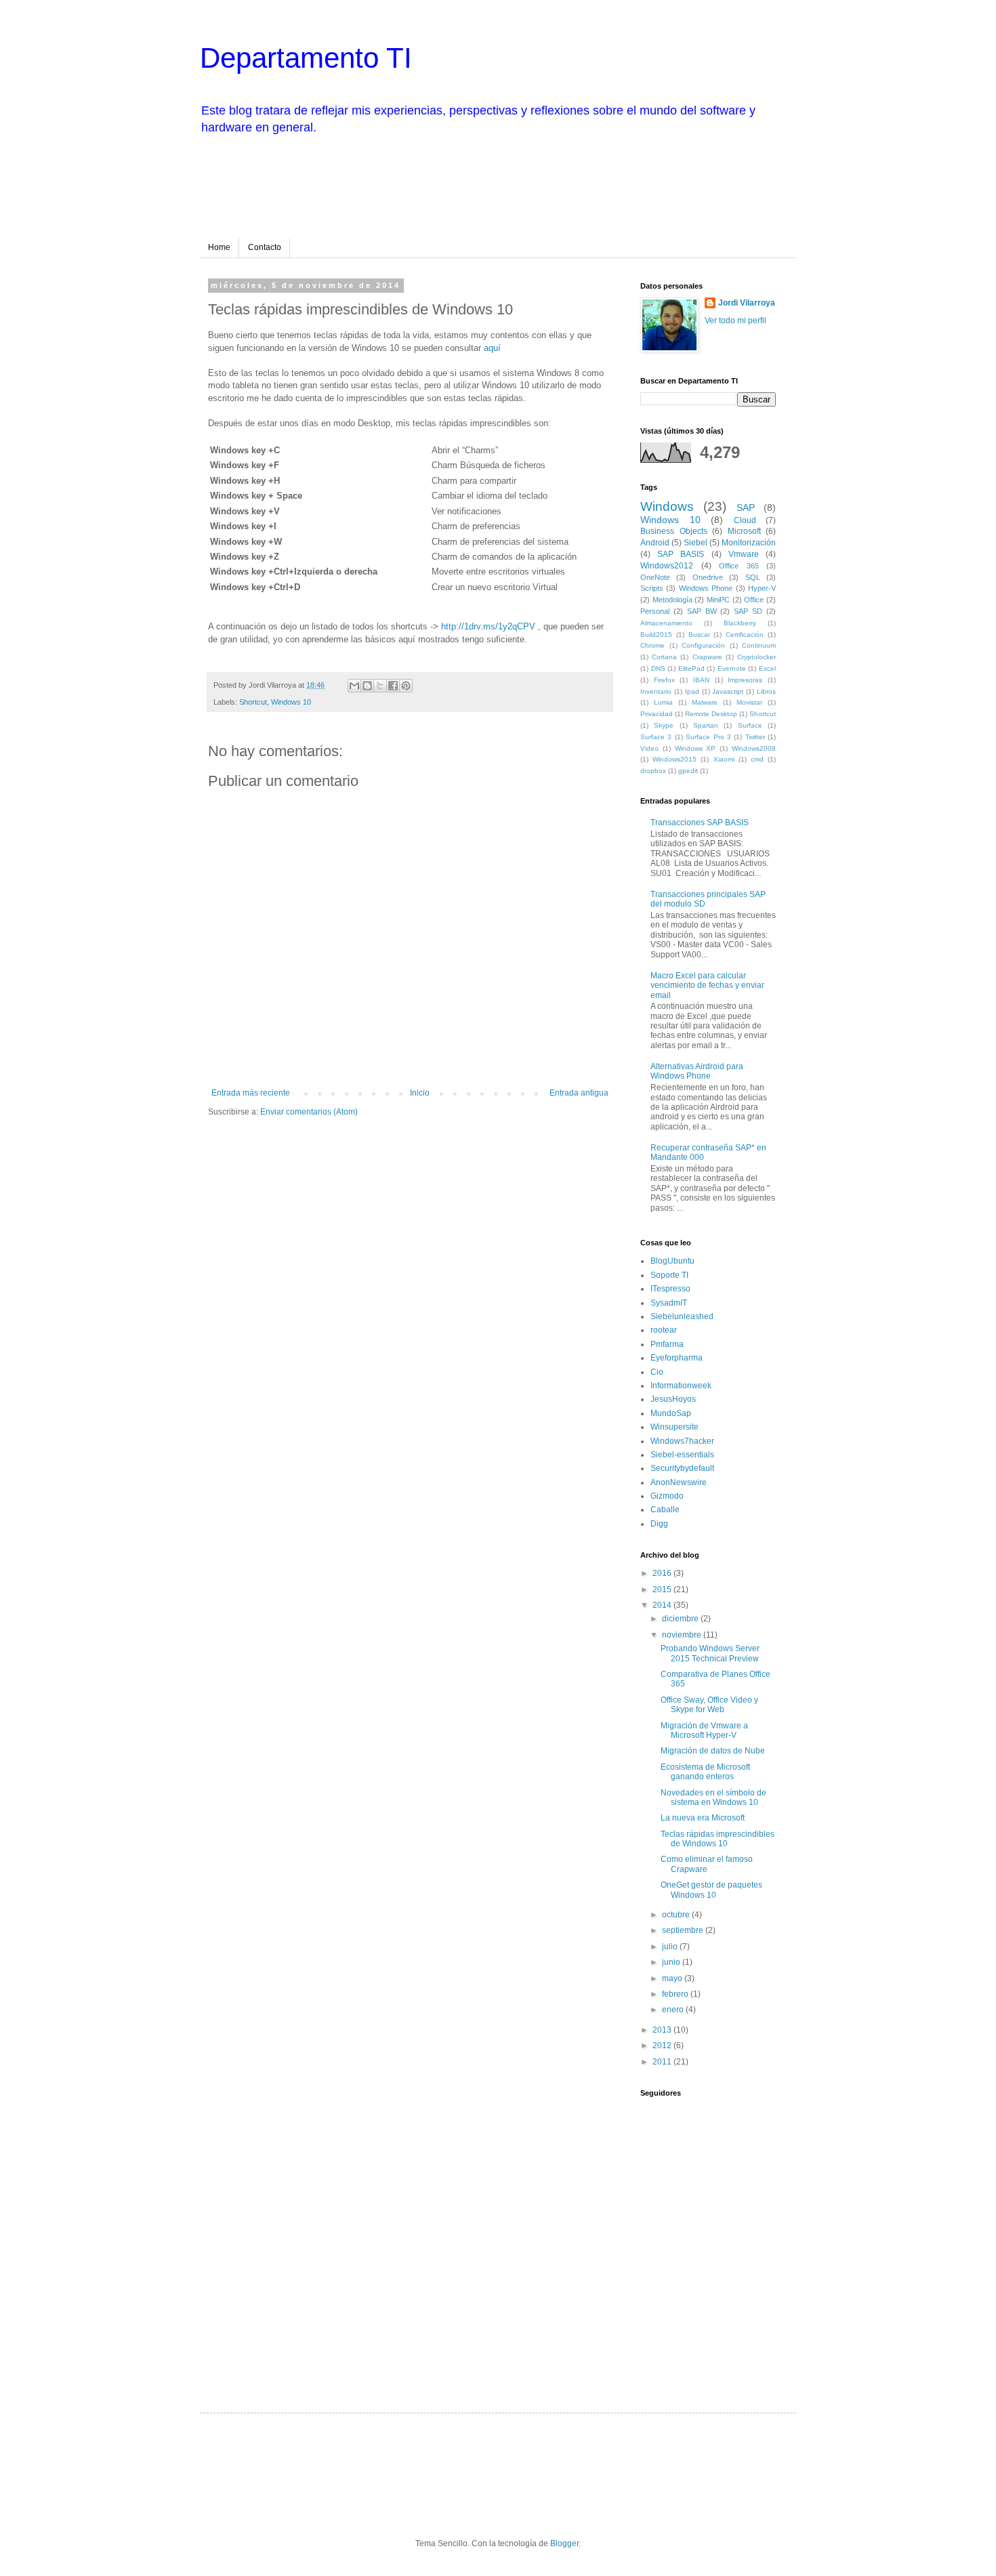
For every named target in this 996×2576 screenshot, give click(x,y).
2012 (663, 2045)
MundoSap (671, 1413)
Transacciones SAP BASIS (700, 823)
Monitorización (749, 543)
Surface (750, 725)
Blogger (564, 2543)
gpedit (688, 771)
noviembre (683, 1635)
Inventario (656, 691)
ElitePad (691, 668)
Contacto (265, 247)
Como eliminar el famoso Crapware (707, 1864)
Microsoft (744, 531)
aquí (494, 348)
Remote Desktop (711, 714)
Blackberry (740, 623)
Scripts (652, 588)
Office (754, 600)
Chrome (652, 645)
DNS (658, 668)
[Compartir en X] (380, 686)
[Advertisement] (467, 184)
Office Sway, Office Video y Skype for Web (709, 1705)
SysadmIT (669, 1303)
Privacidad (657, 714)
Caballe (665, 1510)
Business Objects (674, 531)
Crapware (707, 657)
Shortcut (253, 702)
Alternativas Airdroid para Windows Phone (697, 1071)
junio (672, 1962)
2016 (663, 1573)
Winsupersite (675, 1427)
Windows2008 (754, 748)
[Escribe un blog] (367, 686)
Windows (667, 506)
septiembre (684, 1930)
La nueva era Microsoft (703, 1818)
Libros (766, 691)
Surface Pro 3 (708, 737)
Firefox (664, 680)
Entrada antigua (579, 1093)
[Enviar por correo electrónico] (354, 686)
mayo (673, 1978)
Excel (767, 668)
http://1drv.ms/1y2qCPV (490, 626)
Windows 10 (291, 702)
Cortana (664, 657)
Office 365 (739, 566)
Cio (657, 1372)
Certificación (745, 635)
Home (219, 247)
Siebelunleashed (682, 1316)
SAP (746, 507)
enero (674, 2010)
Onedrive (708, 577)
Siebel (696, 543)
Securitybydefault (682, 1468)
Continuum (759, 645)
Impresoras (745, 680)
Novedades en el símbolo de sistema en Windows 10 (713, 1798)
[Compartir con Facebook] (393, 686)
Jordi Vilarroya (747, 303)
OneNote (655, 577)
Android (655, 543)
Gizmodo (667, 1496)
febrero (676, 1994)
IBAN (701, 680)
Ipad (692, 691)
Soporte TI (669, 1275)
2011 (663, 2062)
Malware (705, 702)
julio (671, 1947)
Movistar (749, 702)
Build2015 (656, 635)
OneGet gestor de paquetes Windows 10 (711, 1890)
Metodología (672, 600)
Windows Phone (706, 588)
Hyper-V (762, 588)
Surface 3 (656, 737)
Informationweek (681, 1386)
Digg (659, 1524)
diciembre (681, 1619)
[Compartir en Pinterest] (406, 686)
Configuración (703, 645)
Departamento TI (306, 58)
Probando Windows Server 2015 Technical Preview (710, 1653)
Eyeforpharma (677, 1358)
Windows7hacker (682, 1441)
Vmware (744, 554)
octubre (677, 1915)
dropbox (653, 771)
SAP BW (702, 611)
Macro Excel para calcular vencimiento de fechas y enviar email (707, 985)
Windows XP (696, 748)
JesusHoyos (673, 1399)
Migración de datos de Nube (713, 1751)
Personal (655, 611)
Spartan (706, 725)
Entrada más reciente (251, 1093)
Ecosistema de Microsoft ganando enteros (705, 1772)
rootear (664, 1330)
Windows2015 (675, 759)
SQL (753, 577)
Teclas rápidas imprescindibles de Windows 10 (718, 1839)
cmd (757, 759)
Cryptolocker (756, 657)
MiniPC (718, 600)
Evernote (732, 668)
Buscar (699, 635)
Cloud (745, 520)
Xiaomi (724, 759)
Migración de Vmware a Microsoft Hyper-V (704, 1730)
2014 (663, 1605)
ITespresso (670, 1289)
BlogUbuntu (672, 1261)
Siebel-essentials (682, 1455)
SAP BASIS (681, 554)
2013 (663, 2030)
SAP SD (748, 611)
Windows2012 (667, 566)
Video (649, 748)
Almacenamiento (666, 623)
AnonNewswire (679, 1482)
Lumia (663, 702)
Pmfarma (667, 1344)
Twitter (755, 737)
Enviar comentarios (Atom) (309, 1112)
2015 (663, 1590)
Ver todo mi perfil (735, 320)
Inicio (420, 1093)
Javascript (728, 691)
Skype (664, 725)
